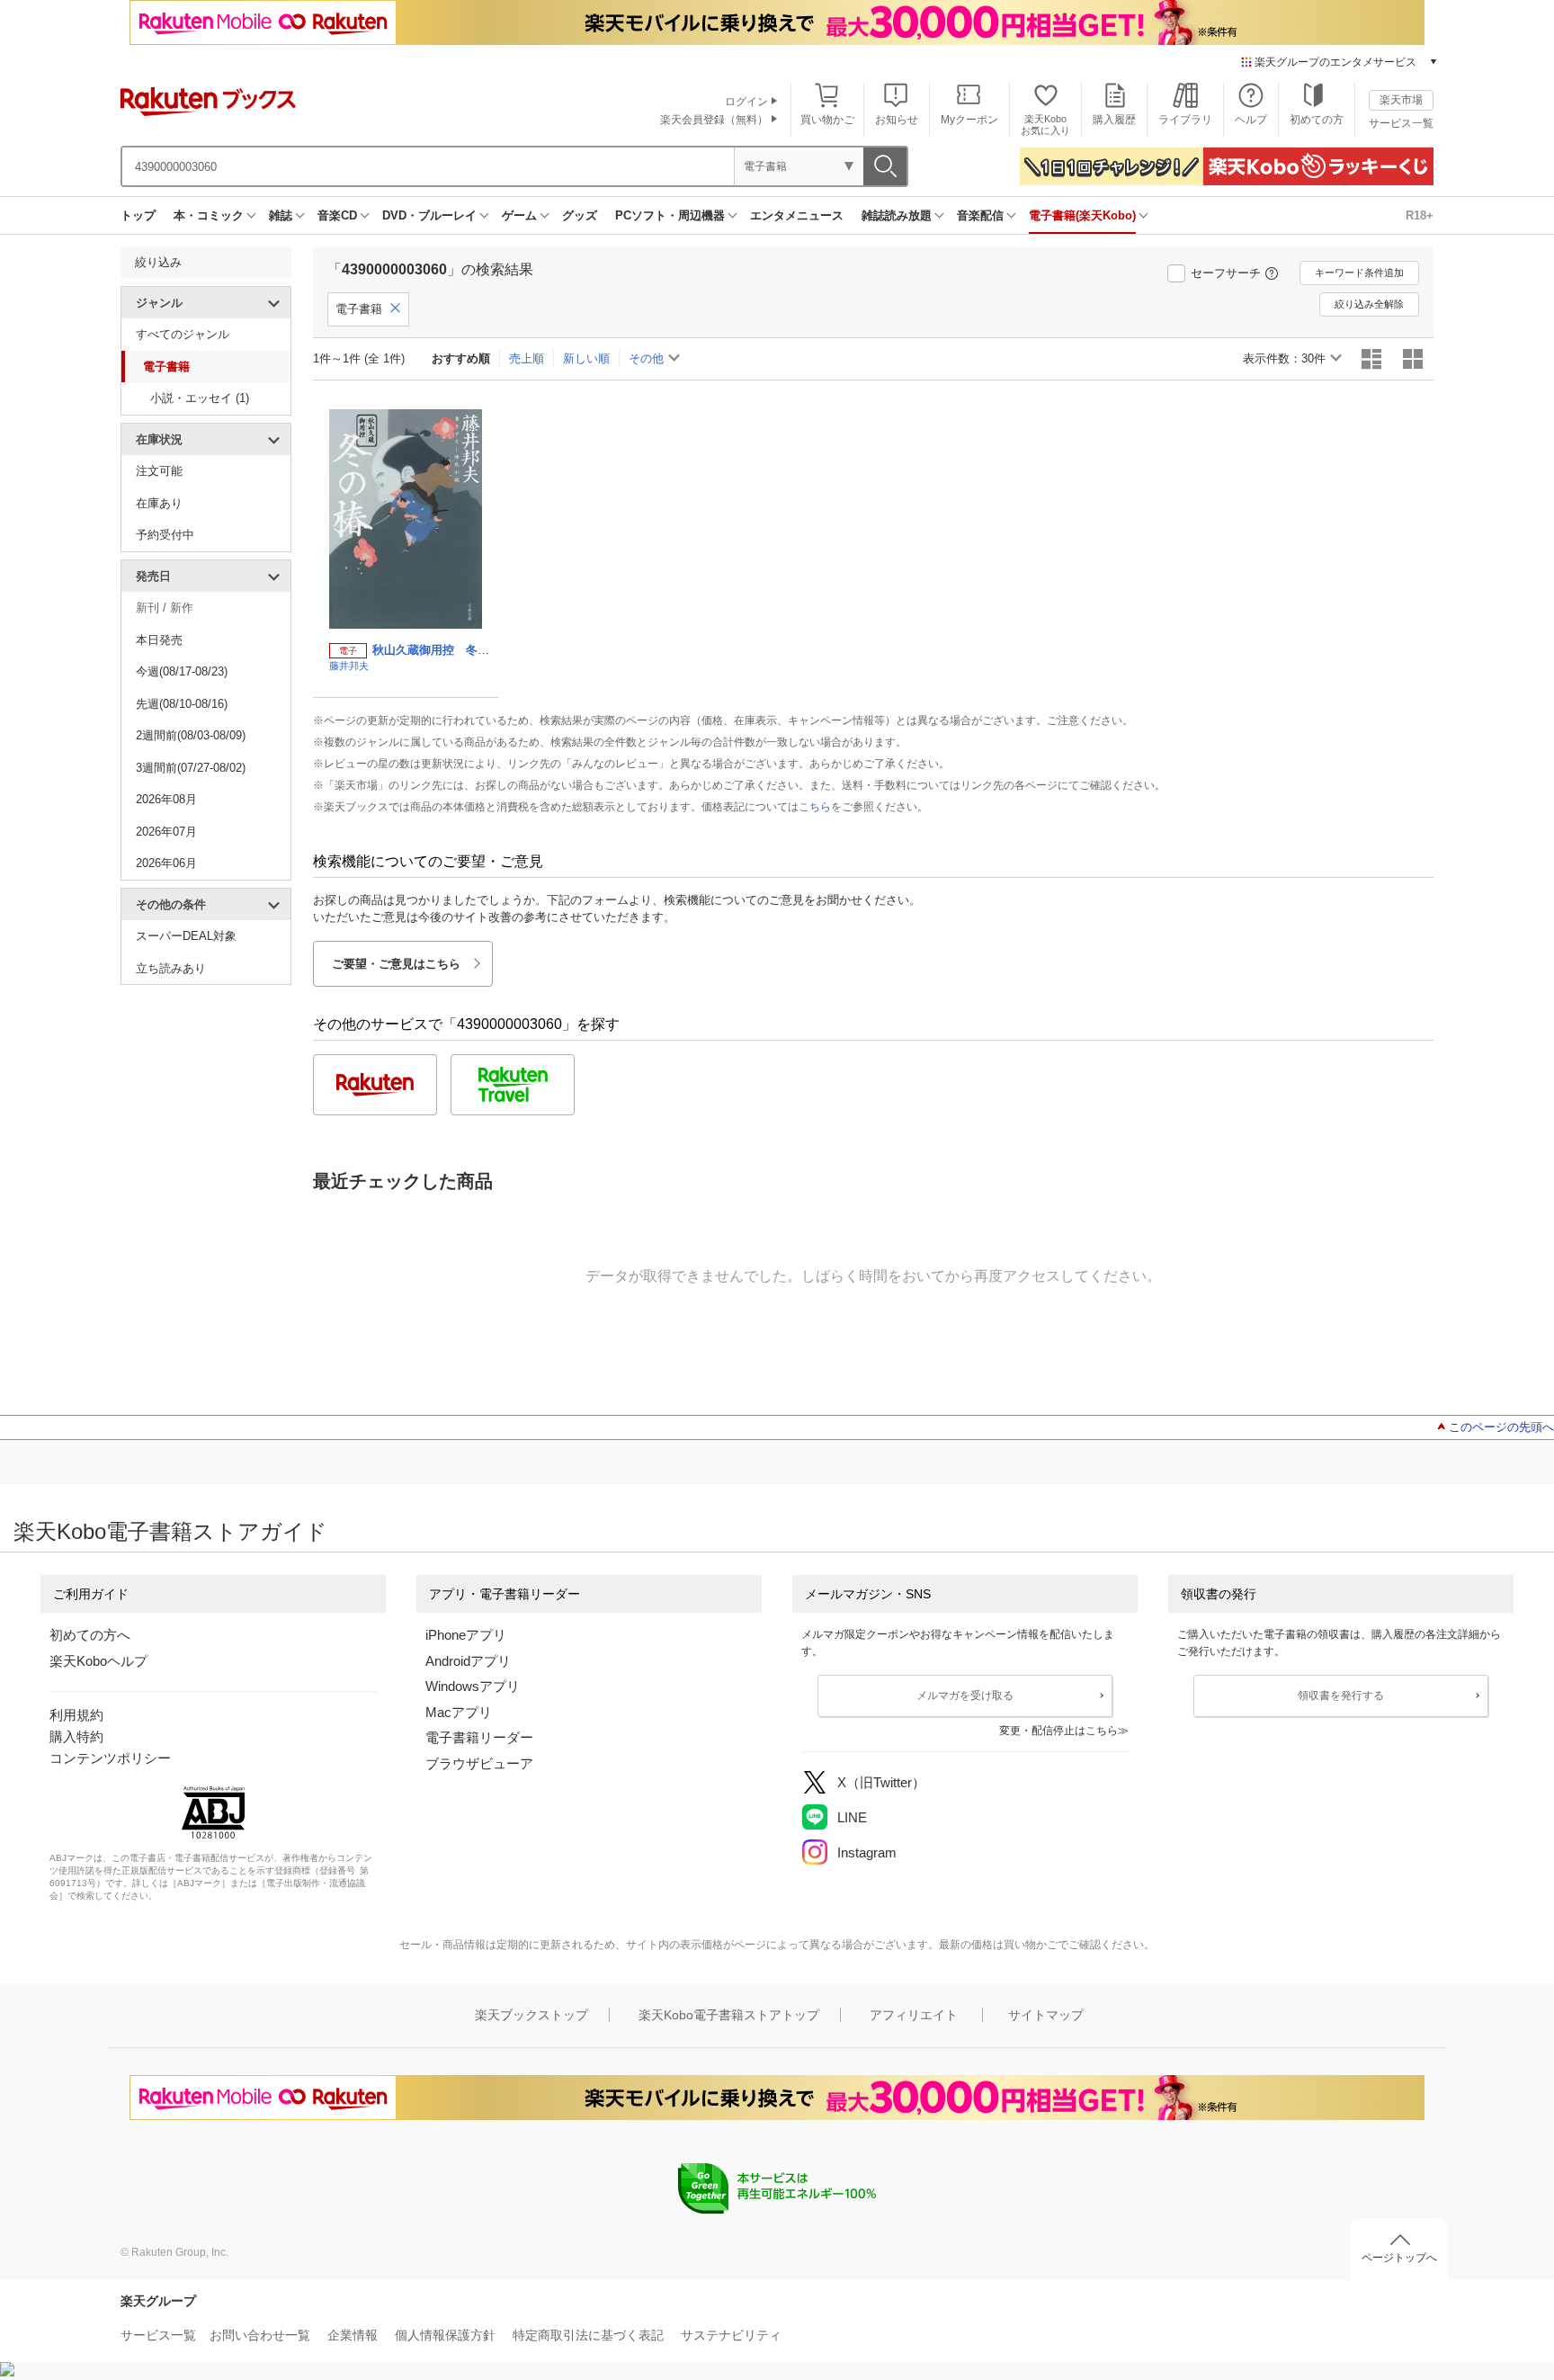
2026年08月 (166, 799)
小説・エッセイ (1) (200, 398)
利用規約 (76, 1715)
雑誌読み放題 (897, 215)
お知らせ (897, 120)
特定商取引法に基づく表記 (588, 2335)
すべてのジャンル (183, 334)
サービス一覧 (1401, 123)
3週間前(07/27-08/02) (191, 768)
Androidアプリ (468, 1661)
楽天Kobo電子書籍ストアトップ (729, 2015)
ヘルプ (1251, 120)
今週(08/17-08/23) (182, 671)
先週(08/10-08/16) (182, 704)
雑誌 (281, 215)
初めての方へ (90, 1635)
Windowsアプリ (473, 1686)
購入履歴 (1114, 120)
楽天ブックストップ (531, 2015)
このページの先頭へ (1501, 1427)
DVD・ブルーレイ (429, 215)
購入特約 (76, 1736)
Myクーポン (969, 120)
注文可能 (159, 471)
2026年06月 (166, 863)
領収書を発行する (1341, 1696)
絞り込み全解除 (1369, 304)
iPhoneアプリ (466, 1635)
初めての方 (1317, 120)
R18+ (1420, 215)
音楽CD (337, 215)
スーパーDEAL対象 (186, 936)
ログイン (746, 102)
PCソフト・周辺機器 (670, 215)
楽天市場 (1401, 100)
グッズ (580, 215)
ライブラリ (1185, 120)
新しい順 (586, 358)
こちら (815, 807)
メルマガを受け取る (965, 1696)
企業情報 (353, 2335)
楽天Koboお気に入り (1045, 125)
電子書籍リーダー (479, 1737)
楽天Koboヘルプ (98, 1661)
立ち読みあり (171, 968)
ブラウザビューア (479, 1763)
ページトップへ (1399, 2258)
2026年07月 (166, 832)
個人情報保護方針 (445, 2335)
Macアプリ (459, 1712)
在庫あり (159, 503)
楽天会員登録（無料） (714, 120)
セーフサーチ (1226, 273)
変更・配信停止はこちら (1058, 1731)
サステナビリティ (731, 2335)
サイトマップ (1046, 2015)
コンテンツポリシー (110, 1758)
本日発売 (159, 640)
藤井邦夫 (349, 666)
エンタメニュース (797, 215)
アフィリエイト (914, 2015)
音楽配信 (980, 215)
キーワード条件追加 (1359, 273)
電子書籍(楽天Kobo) (1082, 215)
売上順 (527, 358)
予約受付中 (165, 535)
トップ (138, 215)
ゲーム (519, 215)
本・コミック (209, 215)
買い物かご (827, 120)
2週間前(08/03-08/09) (191, 735)
